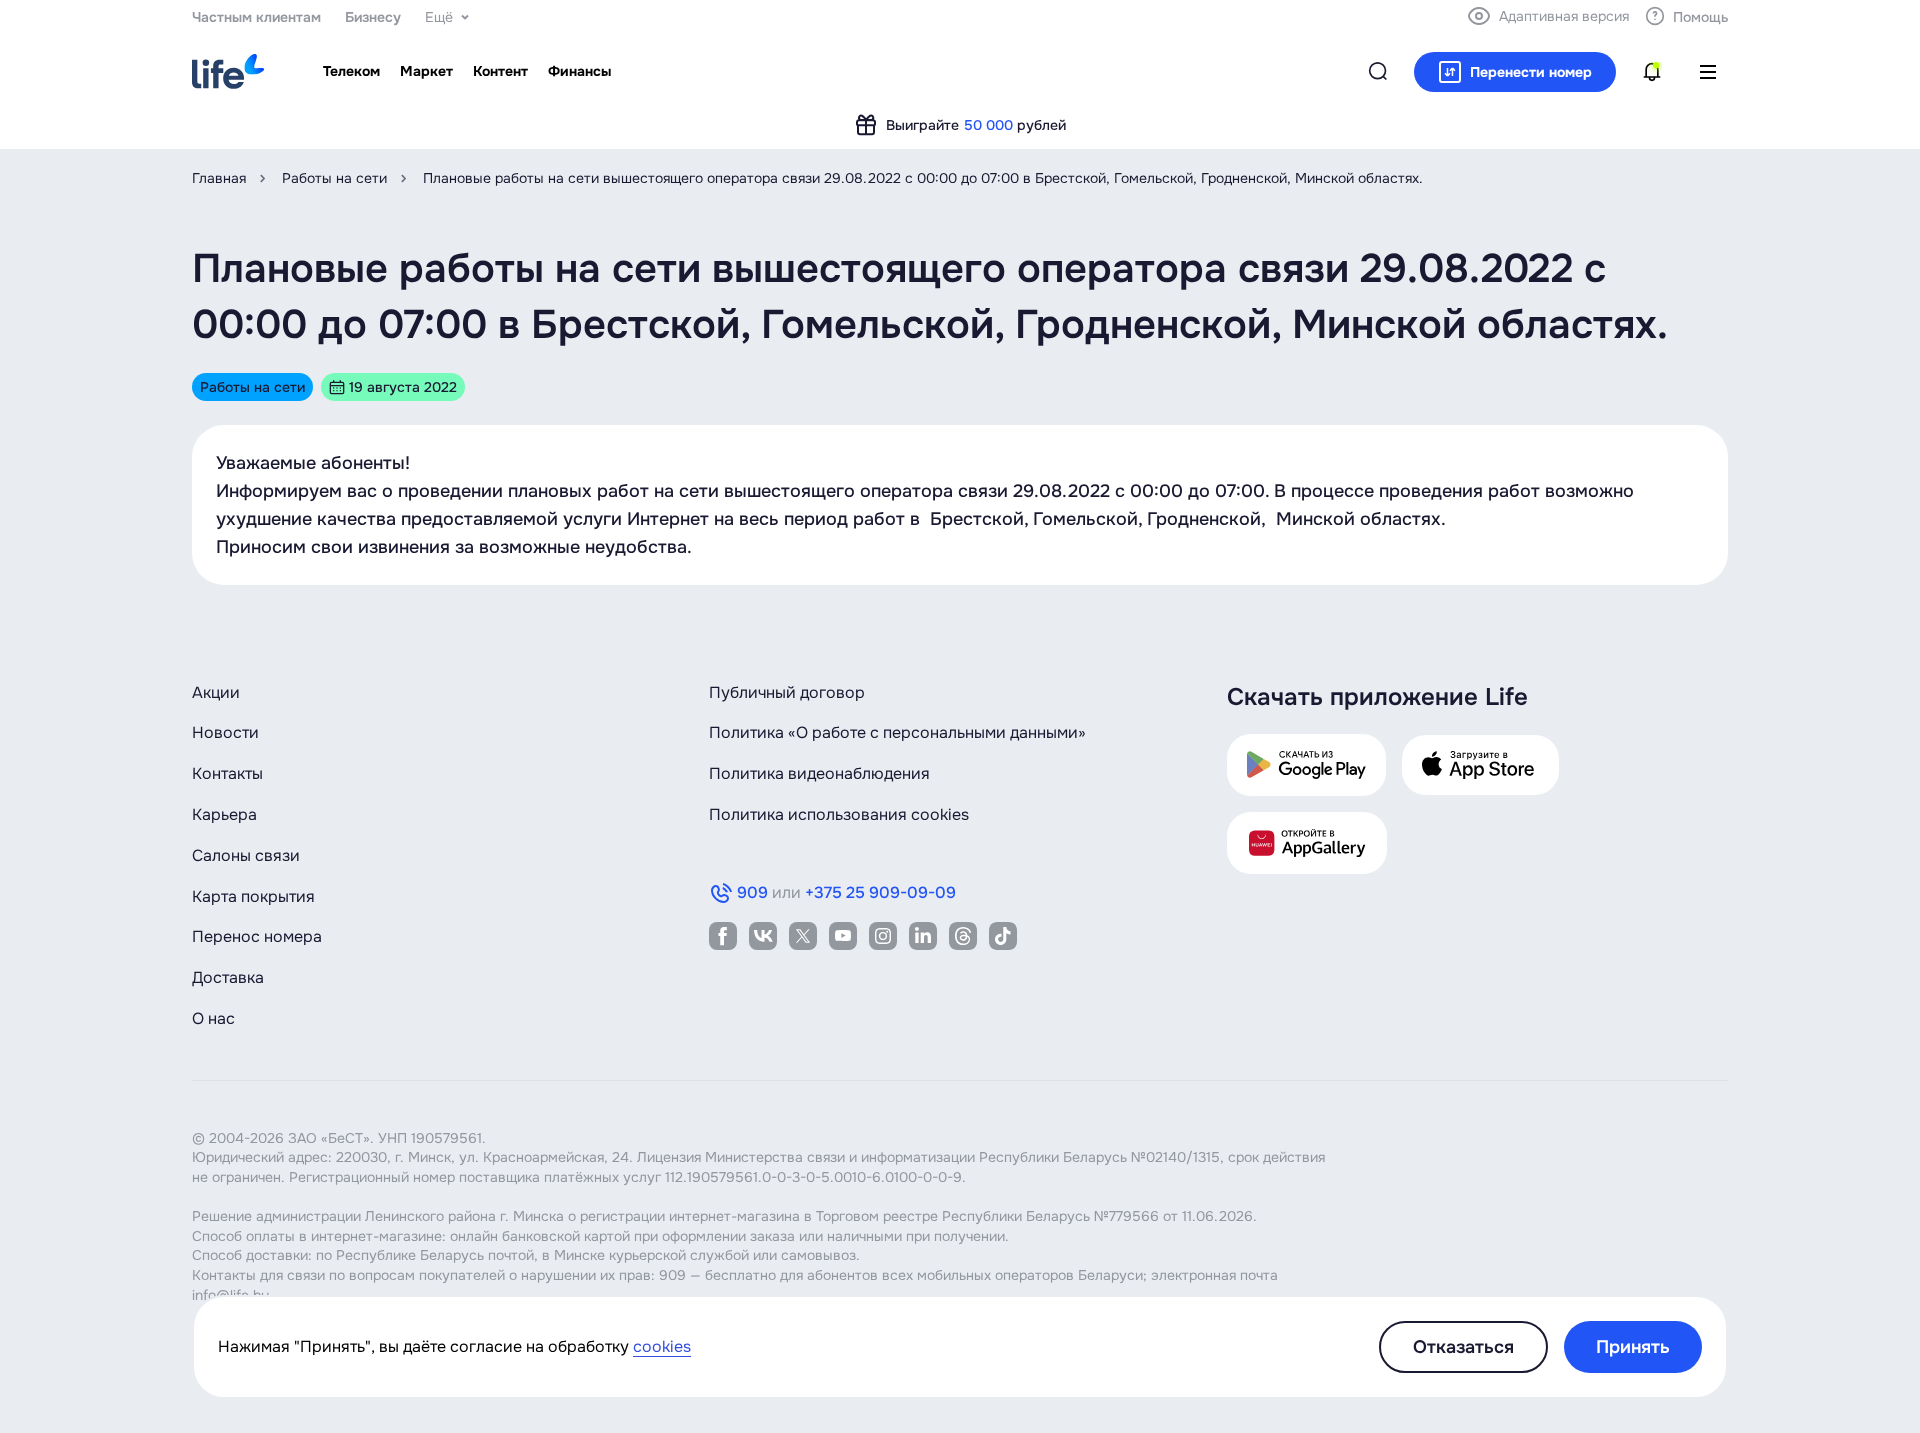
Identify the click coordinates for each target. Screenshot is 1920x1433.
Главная (219, 178)
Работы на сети (334, 178)
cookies (662, 1346)
